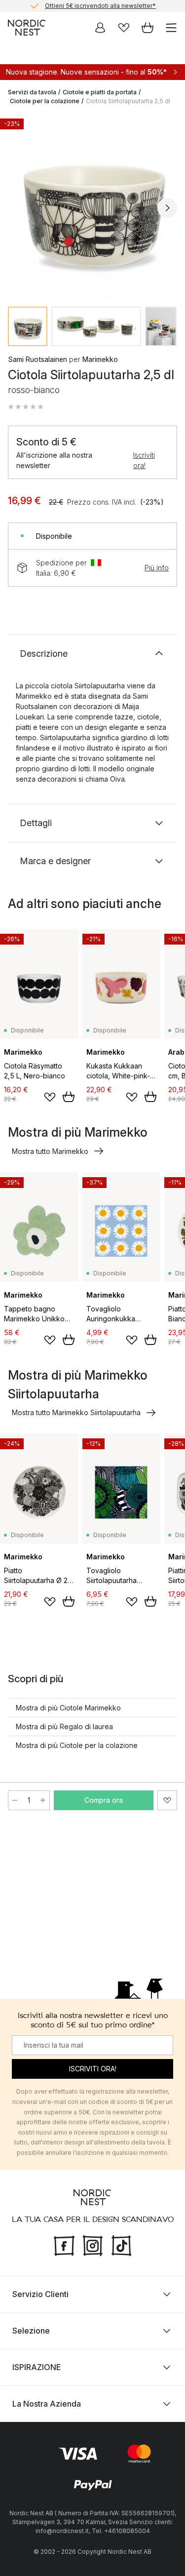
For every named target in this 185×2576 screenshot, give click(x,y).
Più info (157, 568)
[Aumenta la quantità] (43, 1800)
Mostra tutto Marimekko (50, 1151)
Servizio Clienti (40, 2294)
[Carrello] (148, 28)
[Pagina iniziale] (27, 28)
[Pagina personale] (100, 28)
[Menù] (171, 28)
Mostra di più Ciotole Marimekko (68, 1708)
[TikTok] (121, 2244)
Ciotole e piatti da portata (100, 92)
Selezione (31, 2331)
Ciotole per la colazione (45, 101)
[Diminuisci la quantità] (15, 1800)
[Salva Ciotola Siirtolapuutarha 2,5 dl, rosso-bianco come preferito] (167, 1800)
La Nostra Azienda (47, 2404)
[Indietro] (18, 208)
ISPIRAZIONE (37, 2367)
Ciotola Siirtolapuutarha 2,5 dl (128, 101)
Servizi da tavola (32, 92)
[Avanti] (167, 208)
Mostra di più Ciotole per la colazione (77, 1745)
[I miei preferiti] (124, 28)
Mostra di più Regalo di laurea (64, 1726)
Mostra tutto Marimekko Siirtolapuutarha (76, 1412)
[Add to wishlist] (50, 1097)
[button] (26, 407)
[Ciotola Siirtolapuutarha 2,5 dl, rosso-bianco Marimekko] (92, 206)
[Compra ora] (69, 1097)
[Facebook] (64, 2244)
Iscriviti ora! (144, 460)
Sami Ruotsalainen (37, 359)
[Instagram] (93, 2244)
